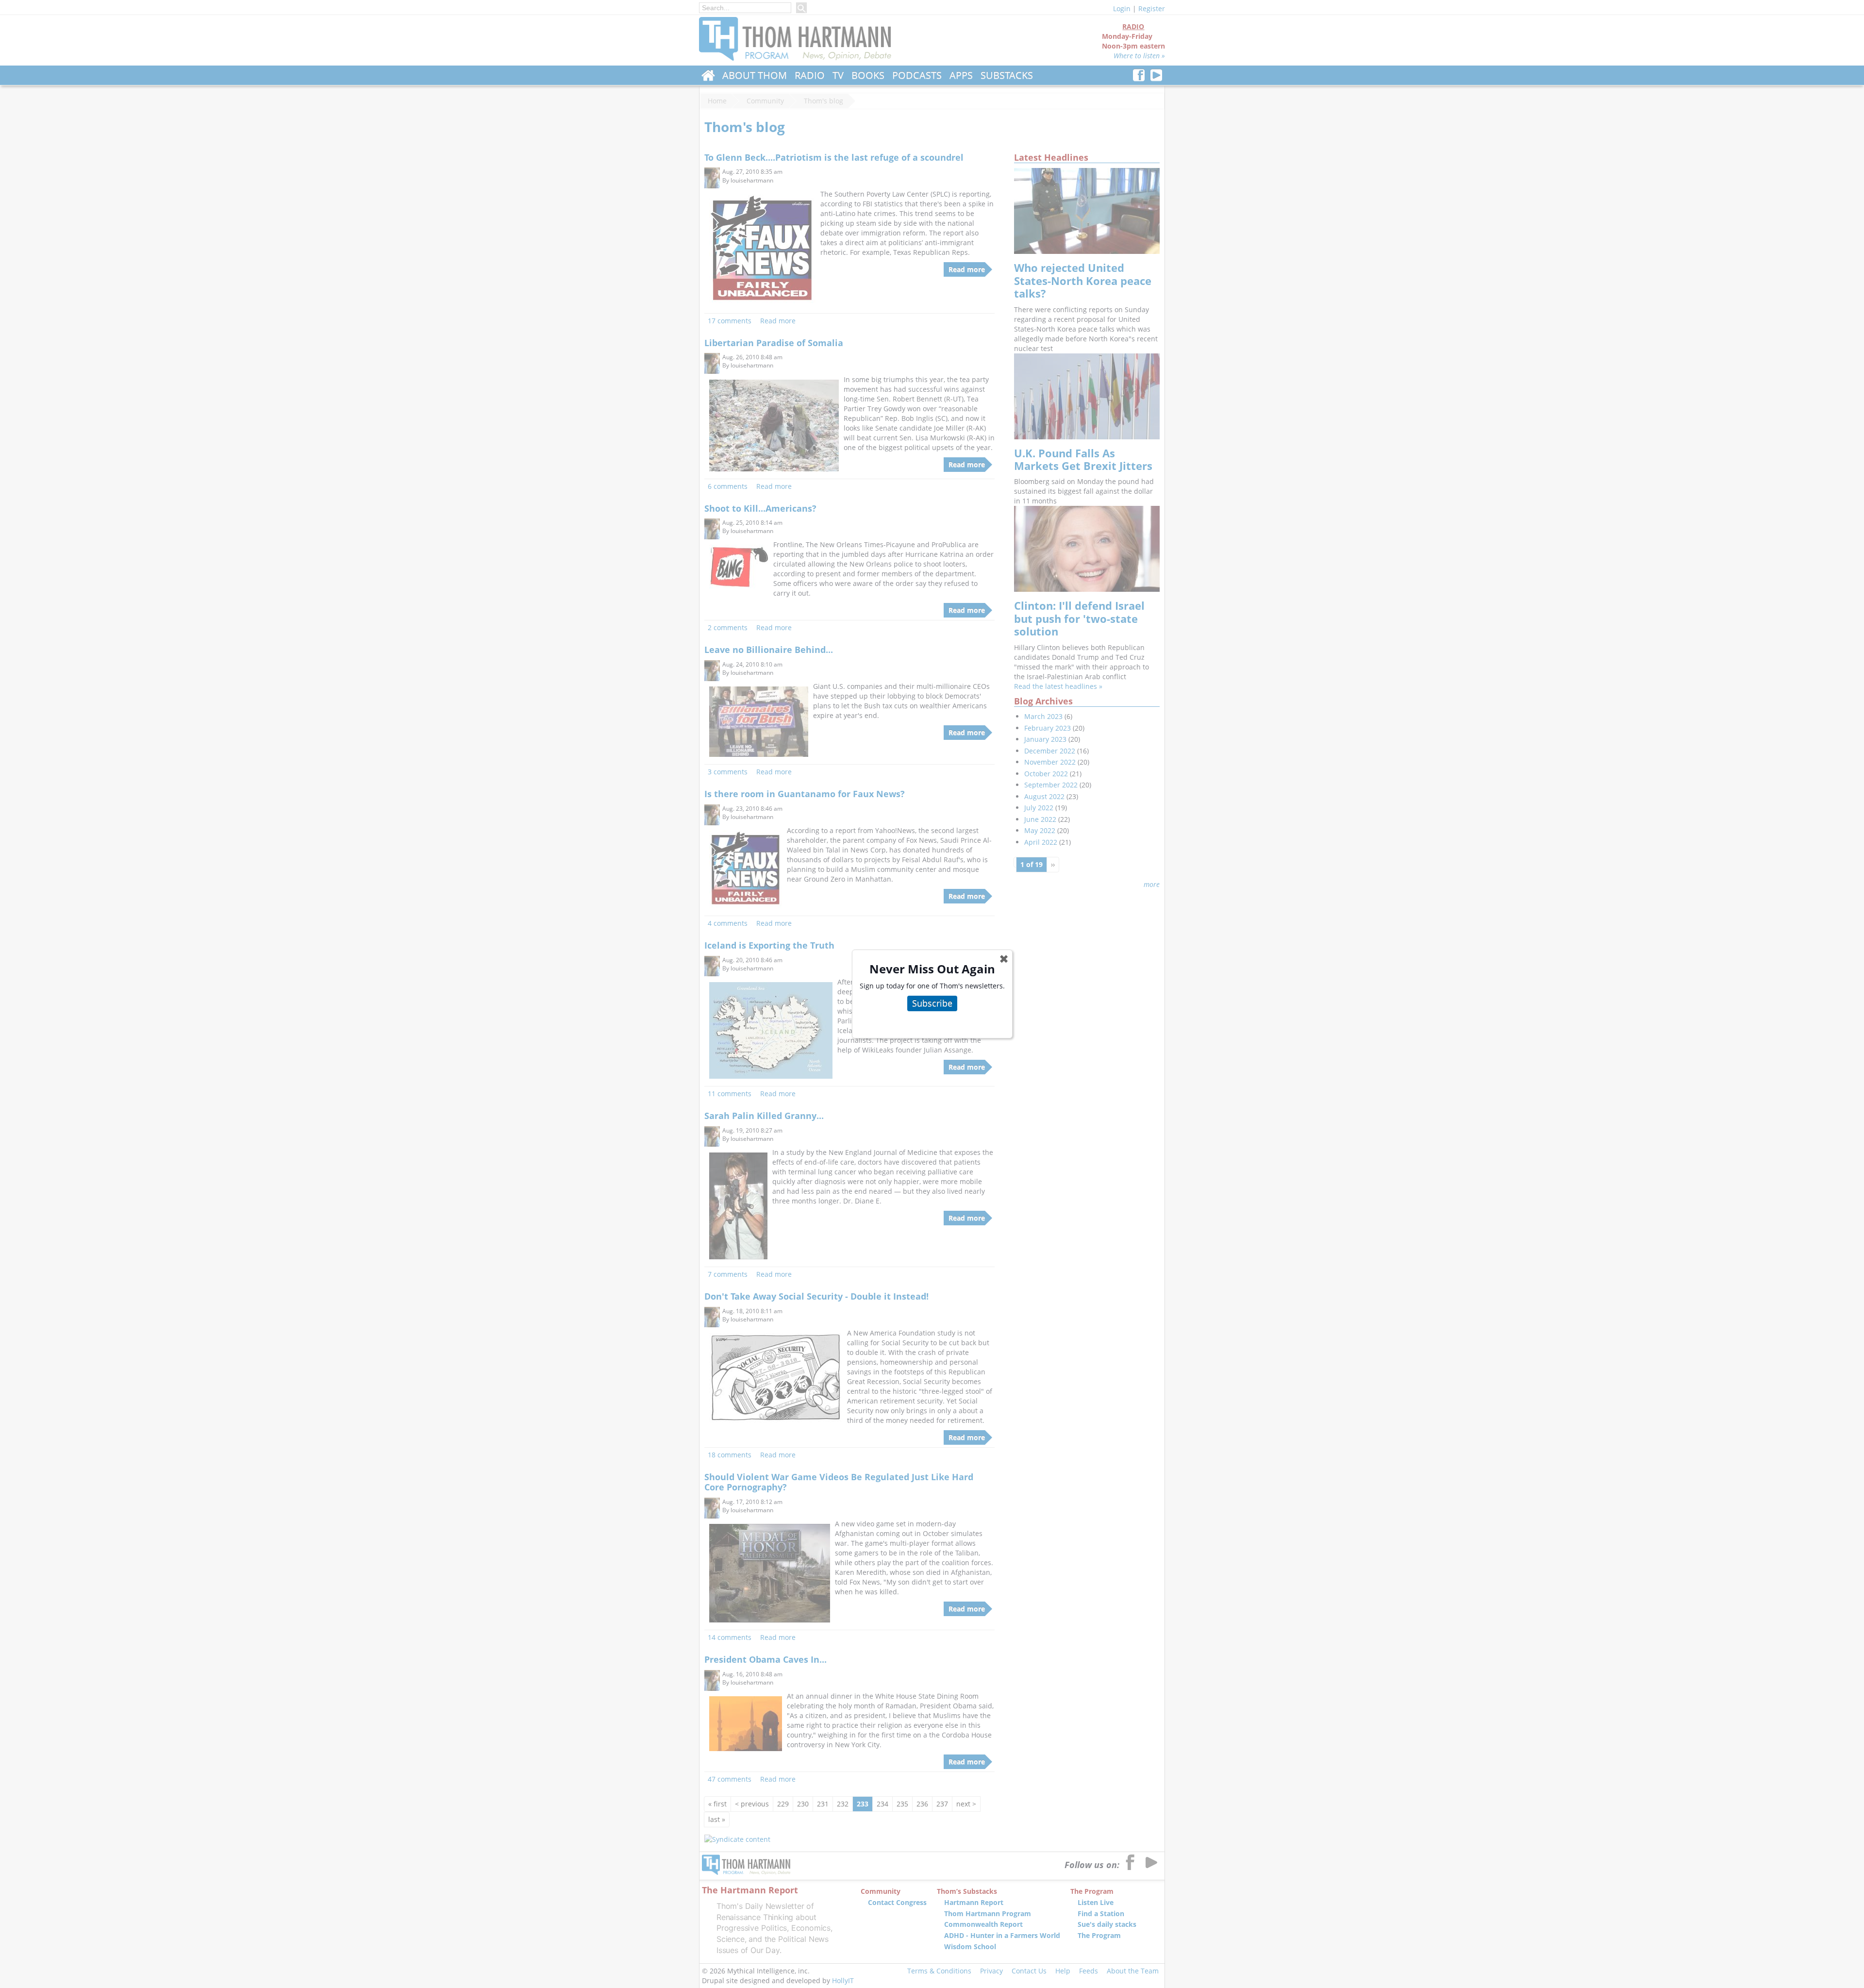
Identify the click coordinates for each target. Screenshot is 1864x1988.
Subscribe (932, 1003)
